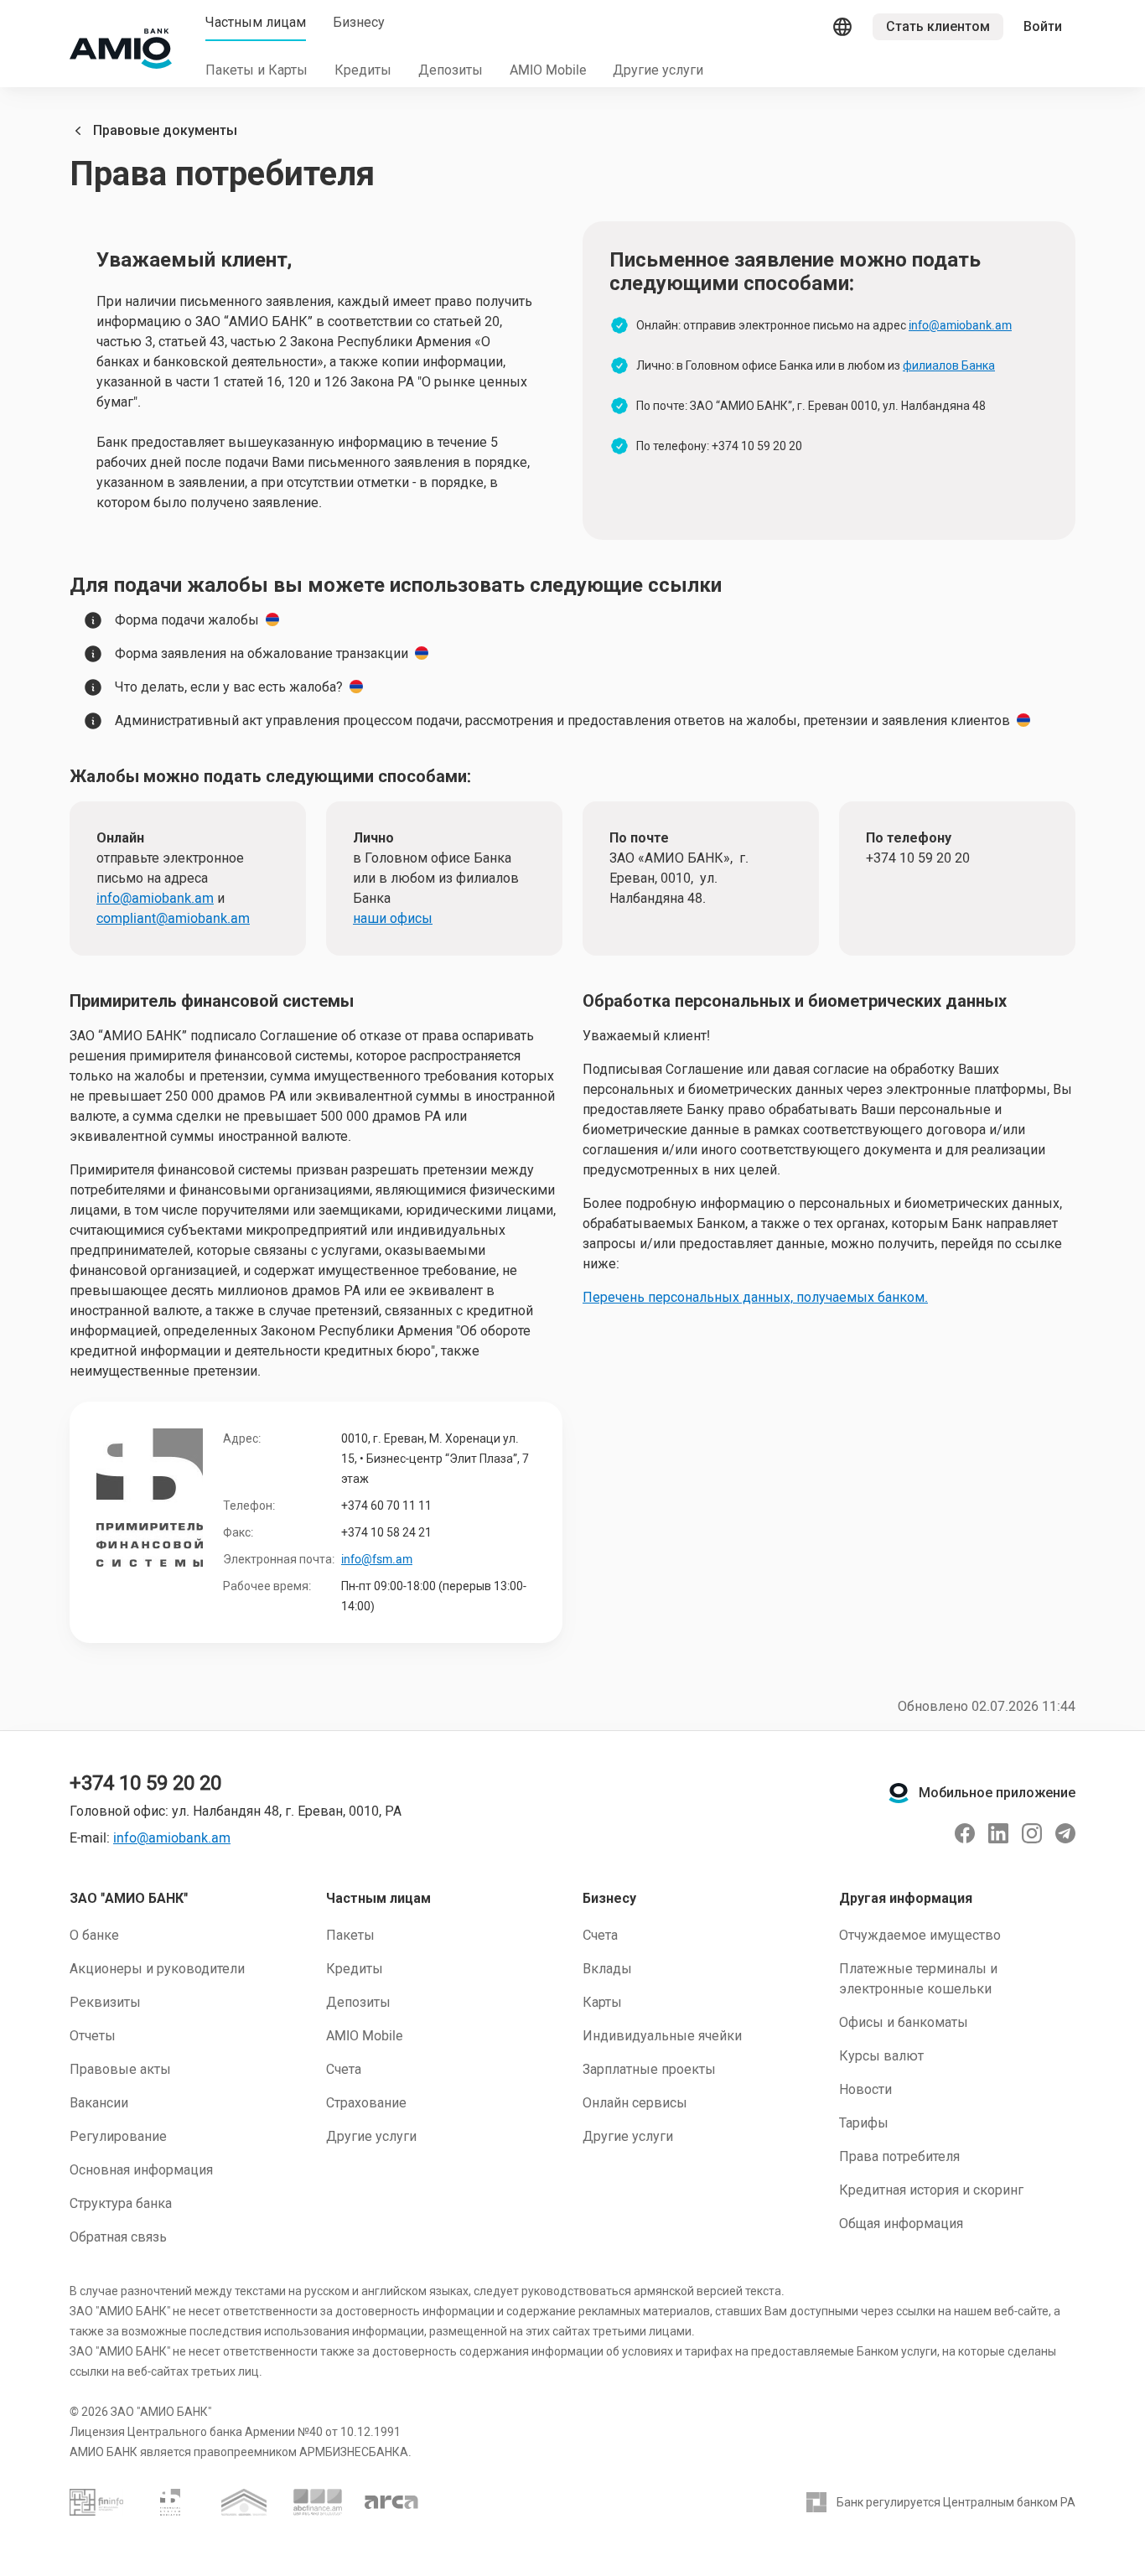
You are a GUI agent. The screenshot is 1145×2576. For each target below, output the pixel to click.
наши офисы (393, 918)
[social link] (965, 1833)
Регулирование (118, 2136)
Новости (865, 2089)
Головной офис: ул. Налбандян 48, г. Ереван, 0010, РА (236, 1811)
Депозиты (358, 2002)
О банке (94, 1935)
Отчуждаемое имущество (920, 1935)
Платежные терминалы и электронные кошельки (918, 1979)
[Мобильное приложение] (899, 1793)
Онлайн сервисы (635, 2103)
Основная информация (141, 2170)
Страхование (366, 2103)
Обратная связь (118, 2237)
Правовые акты (120, 2069)
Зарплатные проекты (649, 2069)
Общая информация (901, 2224)
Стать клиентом (938, 26)
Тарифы (864, 2123)
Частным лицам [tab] (256, 22)
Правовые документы (165, 130)
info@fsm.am (377, 1559)
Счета (344, 2069)
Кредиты (355, 1969)
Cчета (600, 1935)
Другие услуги (371, 2136)
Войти (1043, 26)
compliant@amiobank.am (173, 918)
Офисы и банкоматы (904, 2022)
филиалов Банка (949, 365)
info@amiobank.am (960, 325)
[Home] (121, 49)
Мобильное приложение (997, 1793)
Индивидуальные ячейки (662, 2036)
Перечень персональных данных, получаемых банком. (755, 1297)
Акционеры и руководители (157, 1969)
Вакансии (99, 2103)
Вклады (607, 1969)
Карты (602, 2002)
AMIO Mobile (364, 2036)
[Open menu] (842, 27)
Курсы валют (881, 2056)
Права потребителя (899, 2156)
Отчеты (93, 2036)
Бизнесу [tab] (359, 22)
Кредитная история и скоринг (931, 2190)
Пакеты (350, 1935)
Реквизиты (105, 2002)
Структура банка (121, 2203)
